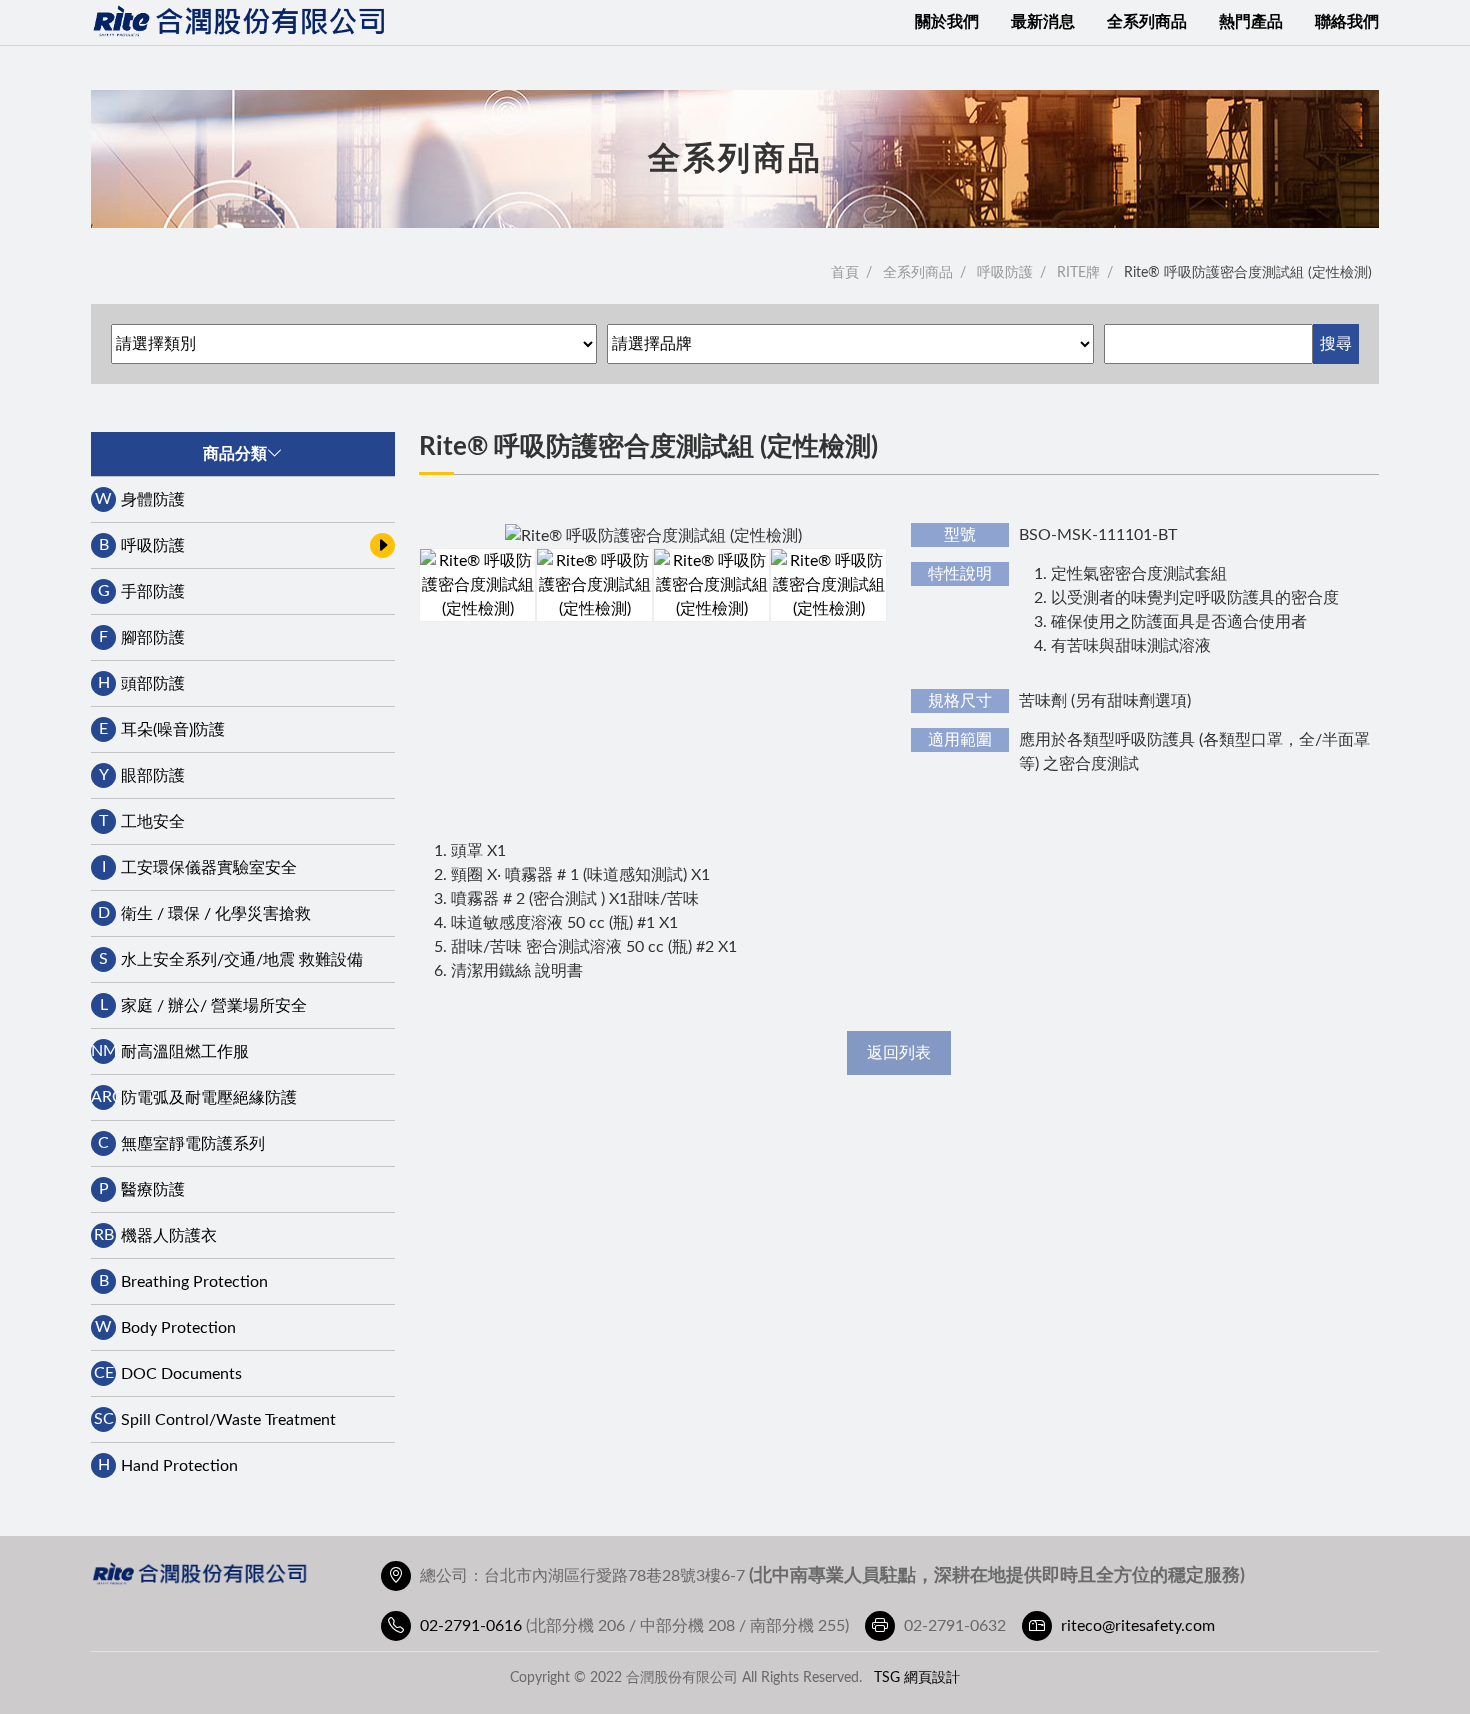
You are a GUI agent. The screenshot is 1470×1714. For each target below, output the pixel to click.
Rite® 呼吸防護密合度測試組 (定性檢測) (1248, 273)
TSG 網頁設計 (917, 1677)
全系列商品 (1147, 22)
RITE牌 (1078, 273)
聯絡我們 (1347, 22)
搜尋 (1336, 344)
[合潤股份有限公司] (241, 22)
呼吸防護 (1005, 273)
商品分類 (235, 454)
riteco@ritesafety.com (1138, 1626)
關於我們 (947, 22)
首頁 (845, 273)
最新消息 (1043, 22)
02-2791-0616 (471, 1626)
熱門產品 (1251, 22)
